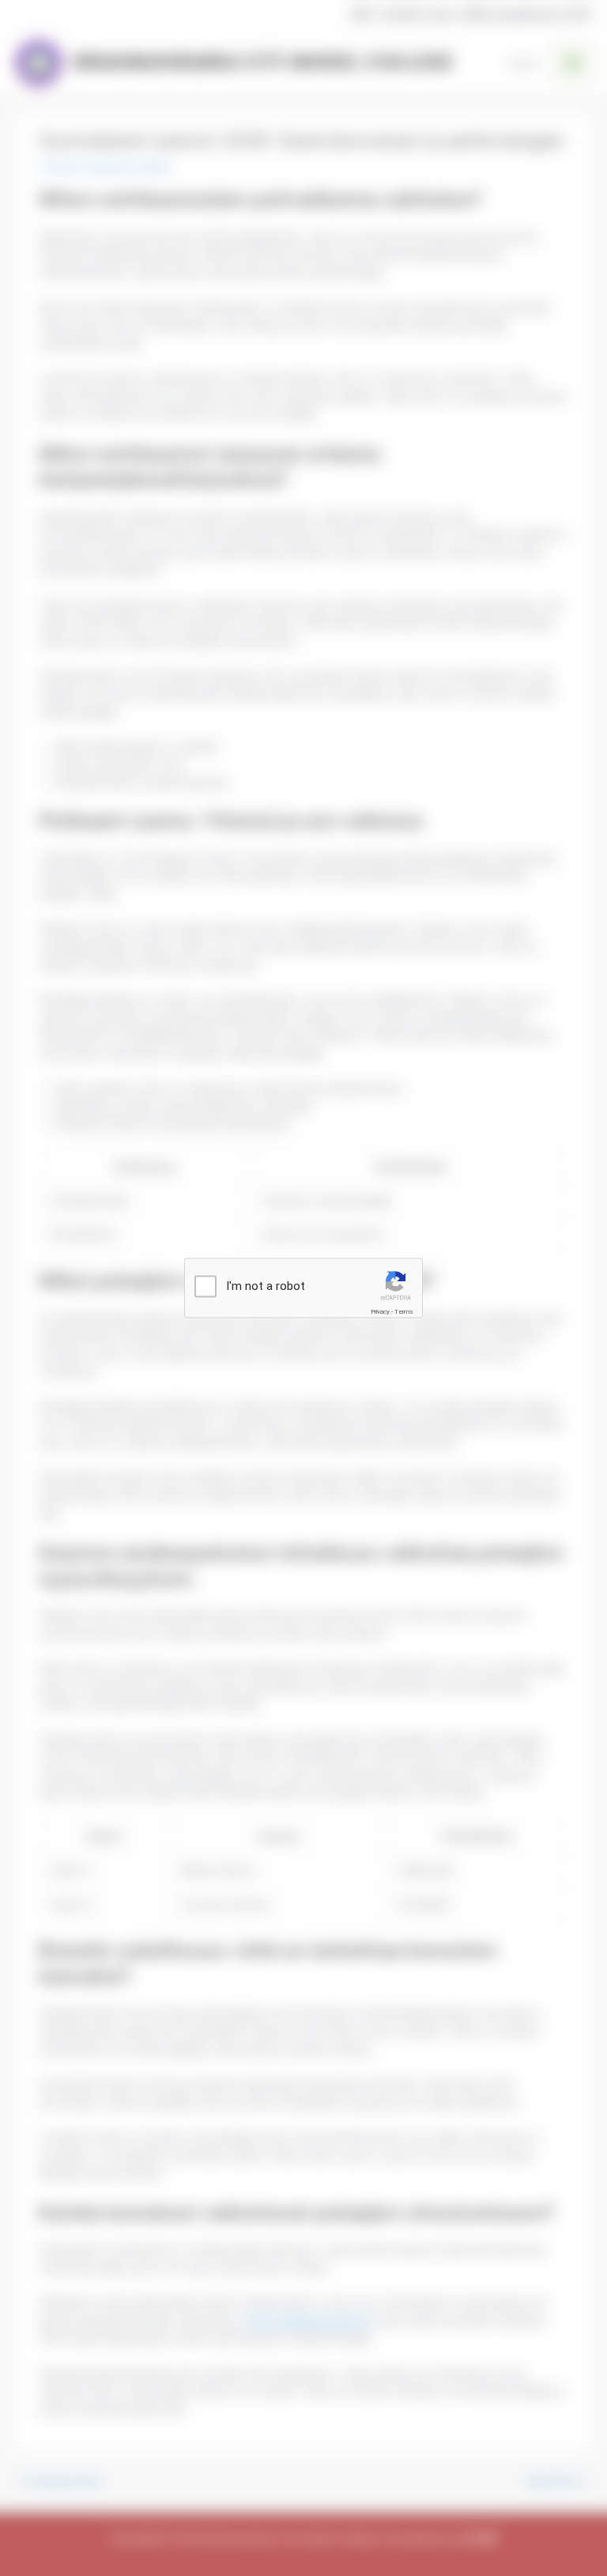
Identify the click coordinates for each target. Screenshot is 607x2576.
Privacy (380, 1311)
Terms (404, 1311)
